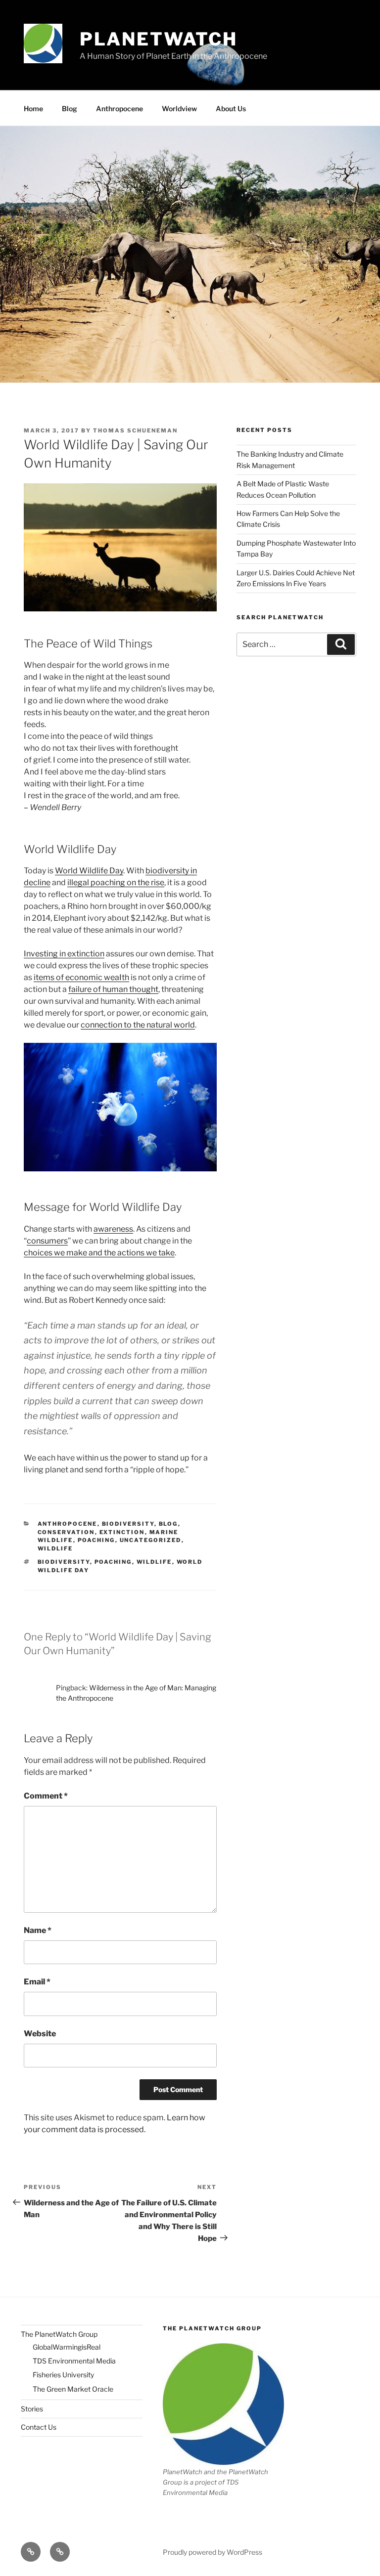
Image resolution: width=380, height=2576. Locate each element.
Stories (32, 2409)
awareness (113, 1229)
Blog (70, 108)
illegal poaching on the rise (116, 882)
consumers (47, 1241)
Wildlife (55, 1548)
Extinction (122, 1532)
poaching (113, 1562)
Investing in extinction (64, 954)
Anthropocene (119, 108)
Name (38, 1930)
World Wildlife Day (89, 871)
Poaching (96, 1540)
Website (40, 2034)
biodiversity (64, 1562)
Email (37, 1982)
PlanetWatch (159, 39)
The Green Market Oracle (73, 2389)
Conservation (66, 1532)
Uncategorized (151, 1540)
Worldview (179, 108)
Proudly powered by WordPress (213, 2552)
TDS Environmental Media (74, 2361)
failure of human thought (113, 989)
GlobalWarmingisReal (67, 2347)
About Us (231, 108)
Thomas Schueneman (135, 430)
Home (33, 108)
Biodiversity (128, 1524)
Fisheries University (63, 2375)
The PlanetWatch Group (59, 2334)
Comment (46, 1796)
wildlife (154, 1562)
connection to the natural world (138, 1025)
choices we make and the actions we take (99, 1253)
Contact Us (39, 2427)
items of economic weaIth (81, 977)
